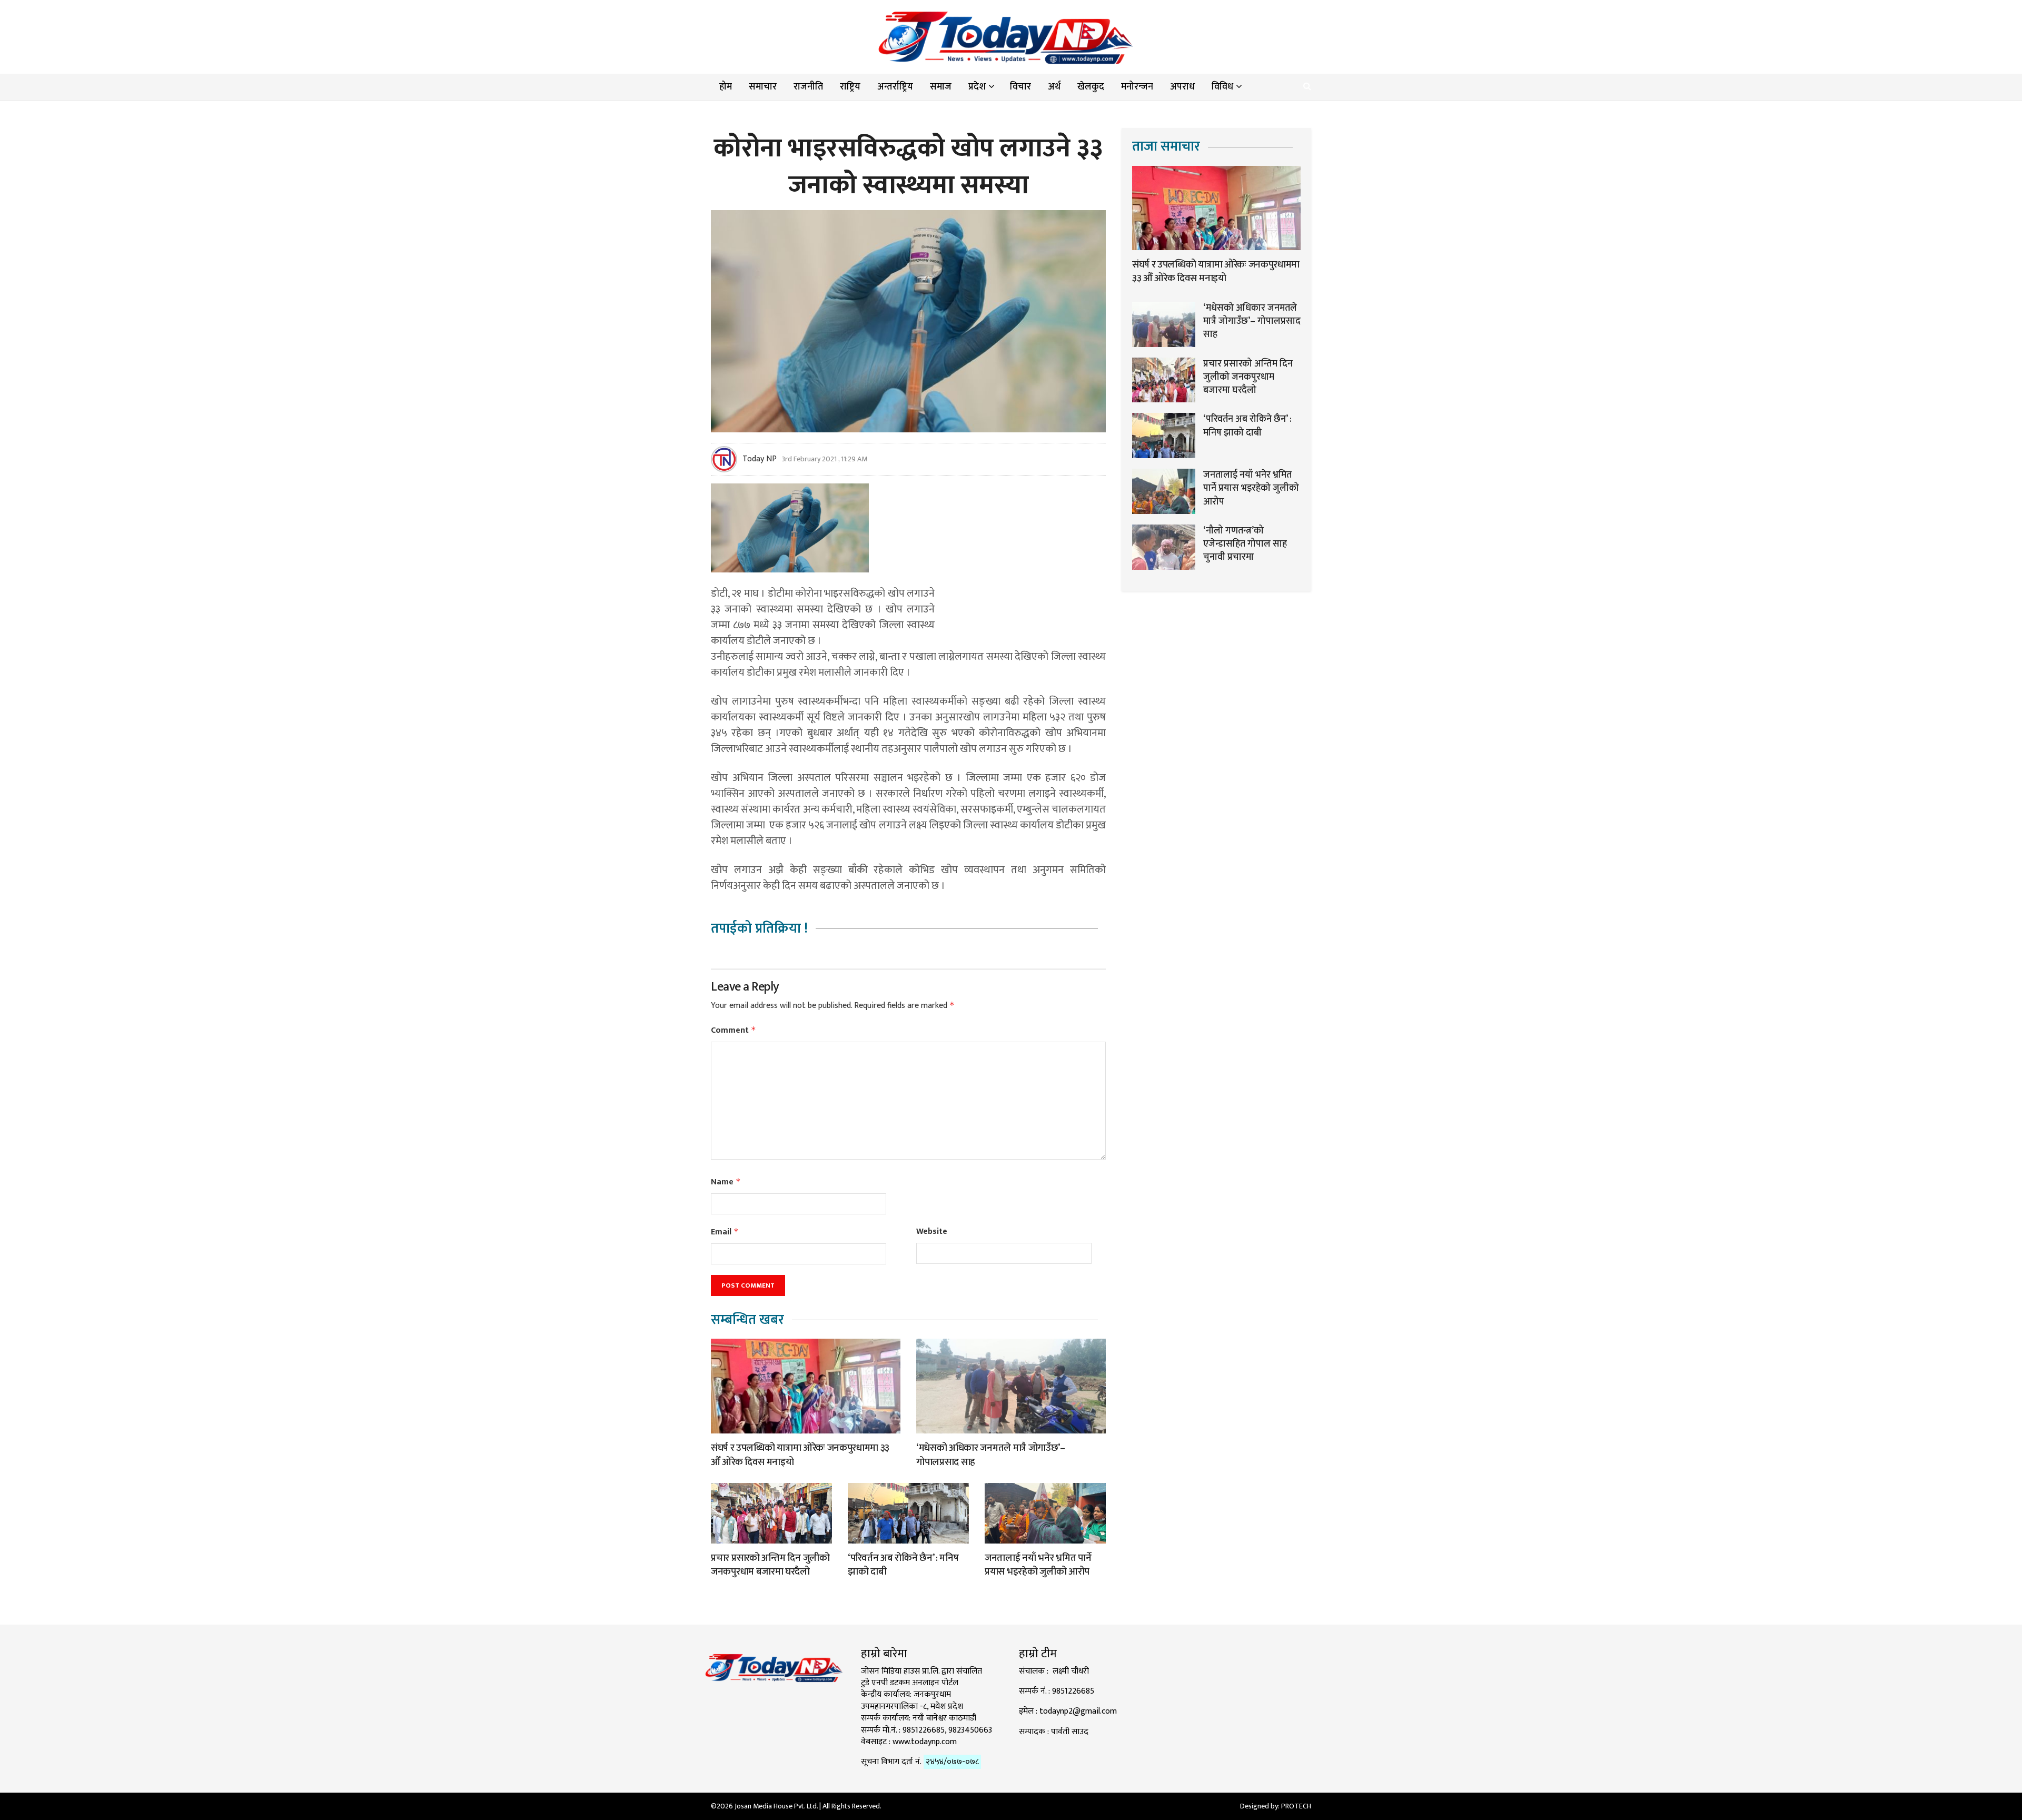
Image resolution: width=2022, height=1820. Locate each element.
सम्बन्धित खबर (747, 1320)
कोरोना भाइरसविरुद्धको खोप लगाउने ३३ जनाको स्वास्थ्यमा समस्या (908, 167)
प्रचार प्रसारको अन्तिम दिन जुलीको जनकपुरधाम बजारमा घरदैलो (770, 1565)
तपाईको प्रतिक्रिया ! (759, 929)
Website (932, 1232)
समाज (941, 87)
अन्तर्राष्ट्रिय (895, 87)
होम (726, 87)
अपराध (1182, 87)
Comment (734, 1030)
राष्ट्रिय (850, 87)
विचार (1020, 87)
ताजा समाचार (1166, 147)
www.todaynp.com (925, 1742)
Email (725, 1232)
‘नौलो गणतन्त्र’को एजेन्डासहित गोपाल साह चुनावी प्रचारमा (1245, 544)
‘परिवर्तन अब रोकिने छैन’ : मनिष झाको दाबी (903, 1565)
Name (726, 1182)
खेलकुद (1091, 87)
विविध (1222, 87)
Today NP (760, 459)
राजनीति (808, 87)
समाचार (763, 87)
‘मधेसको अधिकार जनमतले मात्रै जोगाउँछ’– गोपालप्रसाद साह (991, 1455)
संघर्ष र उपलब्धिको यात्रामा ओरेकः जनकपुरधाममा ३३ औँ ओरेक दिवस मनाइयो (800, 1455)
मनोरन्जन (1137, 87)
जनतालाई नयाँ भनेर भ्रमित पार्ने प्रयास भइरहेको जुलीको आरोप (1038, 1565)
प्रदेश (977, 87)
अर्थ (1054, 87)
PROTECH (1296, 1806)
